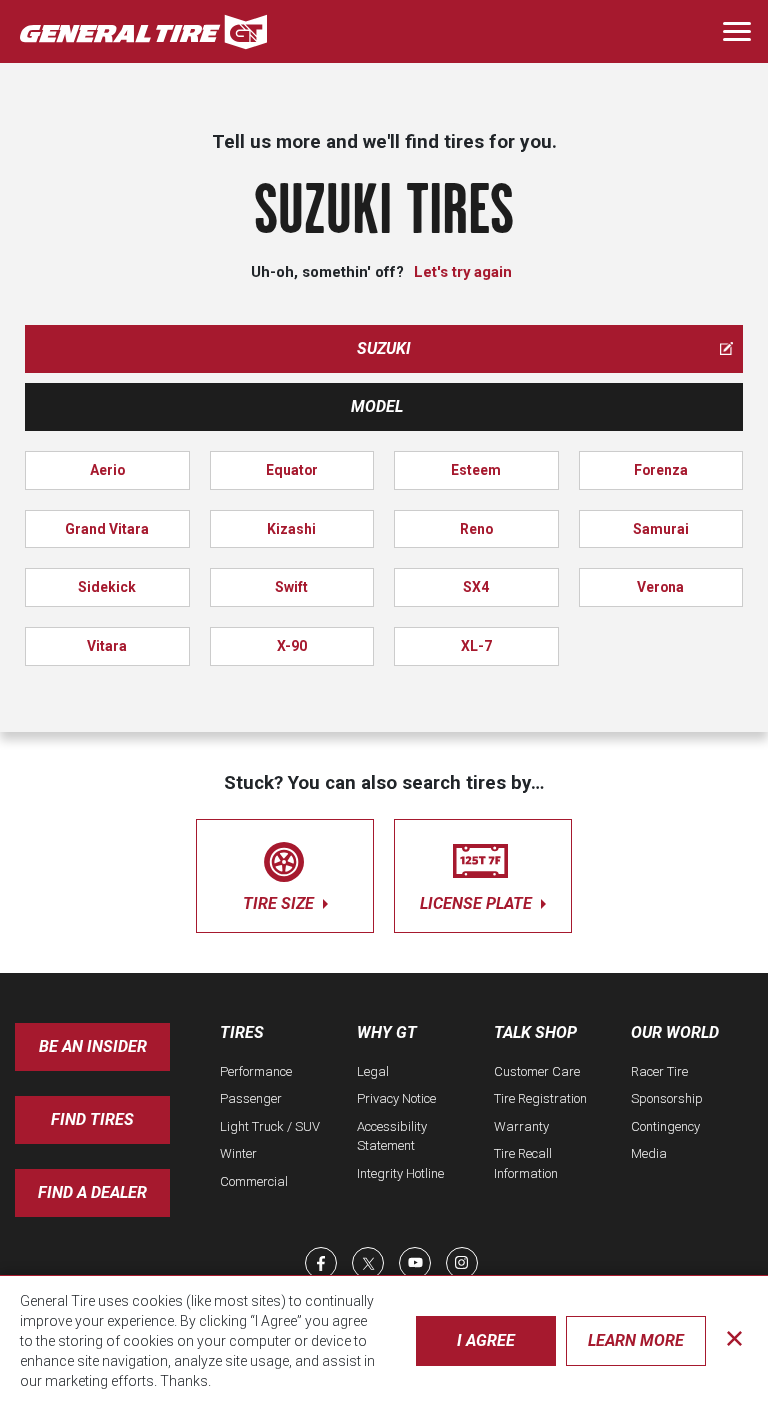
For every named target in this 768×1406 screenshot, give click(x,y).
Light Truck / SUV (270, 1126)
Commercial (254, 1181)
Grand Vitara (107, 529)
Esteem (476, 470)
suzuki (384, 348)
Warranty (521, 1126)
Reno (476, 529)
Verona (660, 587)
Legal (373, 1071)
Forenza (661, 470)
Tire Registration (540, 1098)
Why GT (387, 1032)
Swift (291, 587)
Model (377, 406)
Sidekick (107, 587)
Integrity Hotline (400, 1173)
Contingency (665, 1126)
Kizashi (291, 529)
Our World (675, 1032)
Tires (242, 1032)
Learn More (636, 1340)
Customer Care (537, 1071)
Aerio (107, 470)
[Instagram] (462, 1263)
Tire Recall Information (526, 1163)
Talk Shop (535, 1032)
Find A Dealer (92, 1192)
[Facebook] (321, 1263)
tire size (280, 903)
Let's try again (463, 272)
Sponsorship (667, 1098)
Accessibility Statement (392, 1136)
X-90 (292, 646)
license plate (478, 903)
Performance (256, 1071)
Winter (238, 1153)
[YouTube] (415, 1263)
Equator (292, 470)
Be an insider (93, 1046)
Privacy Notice (396, 1098)
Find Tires (92, 1119)
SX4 (476, 587)
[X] (368, 1263)
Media (649, 1153)
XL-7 (476, 646)
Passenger (251, 1098)
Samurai (661, 529)
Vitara (107, 646)
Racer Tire (659, 1071)
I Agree (486, 1340)
